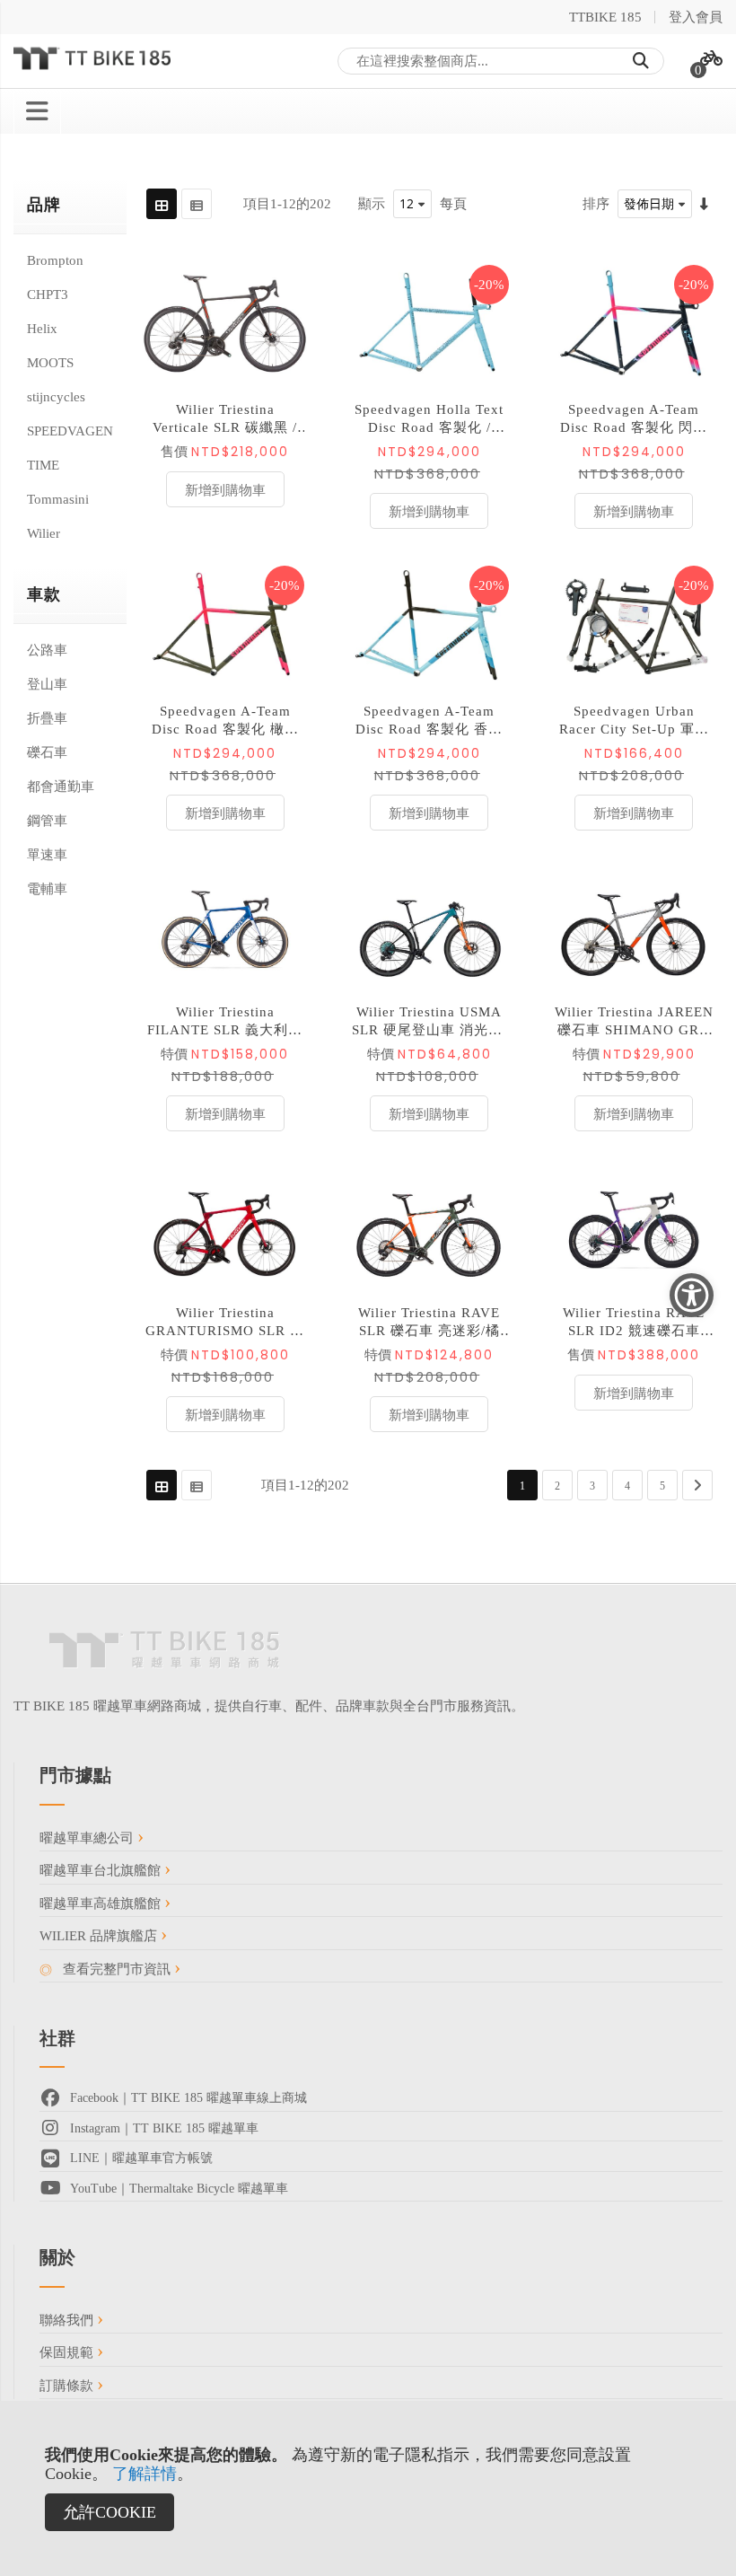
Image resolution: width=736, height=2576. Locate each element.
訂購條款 (68, 2386)
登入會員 (696, 17)
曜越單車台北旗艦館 (102, 1870)
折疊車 (47, 718)
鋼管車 (47, 821)
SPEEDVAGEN (70, 431)
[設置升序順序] (704, 204)
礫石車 (47, 752)
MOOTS (50, 363)
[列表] (197, 204)
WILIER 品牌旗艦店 (100, 1936)
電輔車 (47, 889)
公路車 (47, 650)
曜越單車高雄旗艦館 (102, 1903)
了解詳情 (145, 2474)
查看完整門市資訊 (117, 1969)
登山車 (47, 684)
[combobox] (501, 61)
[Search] (641, 61)
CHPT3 (48, 295)
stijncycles (56, 397)
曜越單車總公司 (88, 1838)
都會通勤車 (61, 787)
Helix (42, 329)
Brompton (55, 260)
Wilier (44, 533)
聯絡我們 (68, 2320)
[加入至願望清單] (286, 324)
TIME (43, 465)
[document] (368, 2488)
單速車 (47, 855)
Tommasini (58, 499)
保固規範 (68, 2352)
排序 (596, 204)
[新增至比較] (286, 365)
